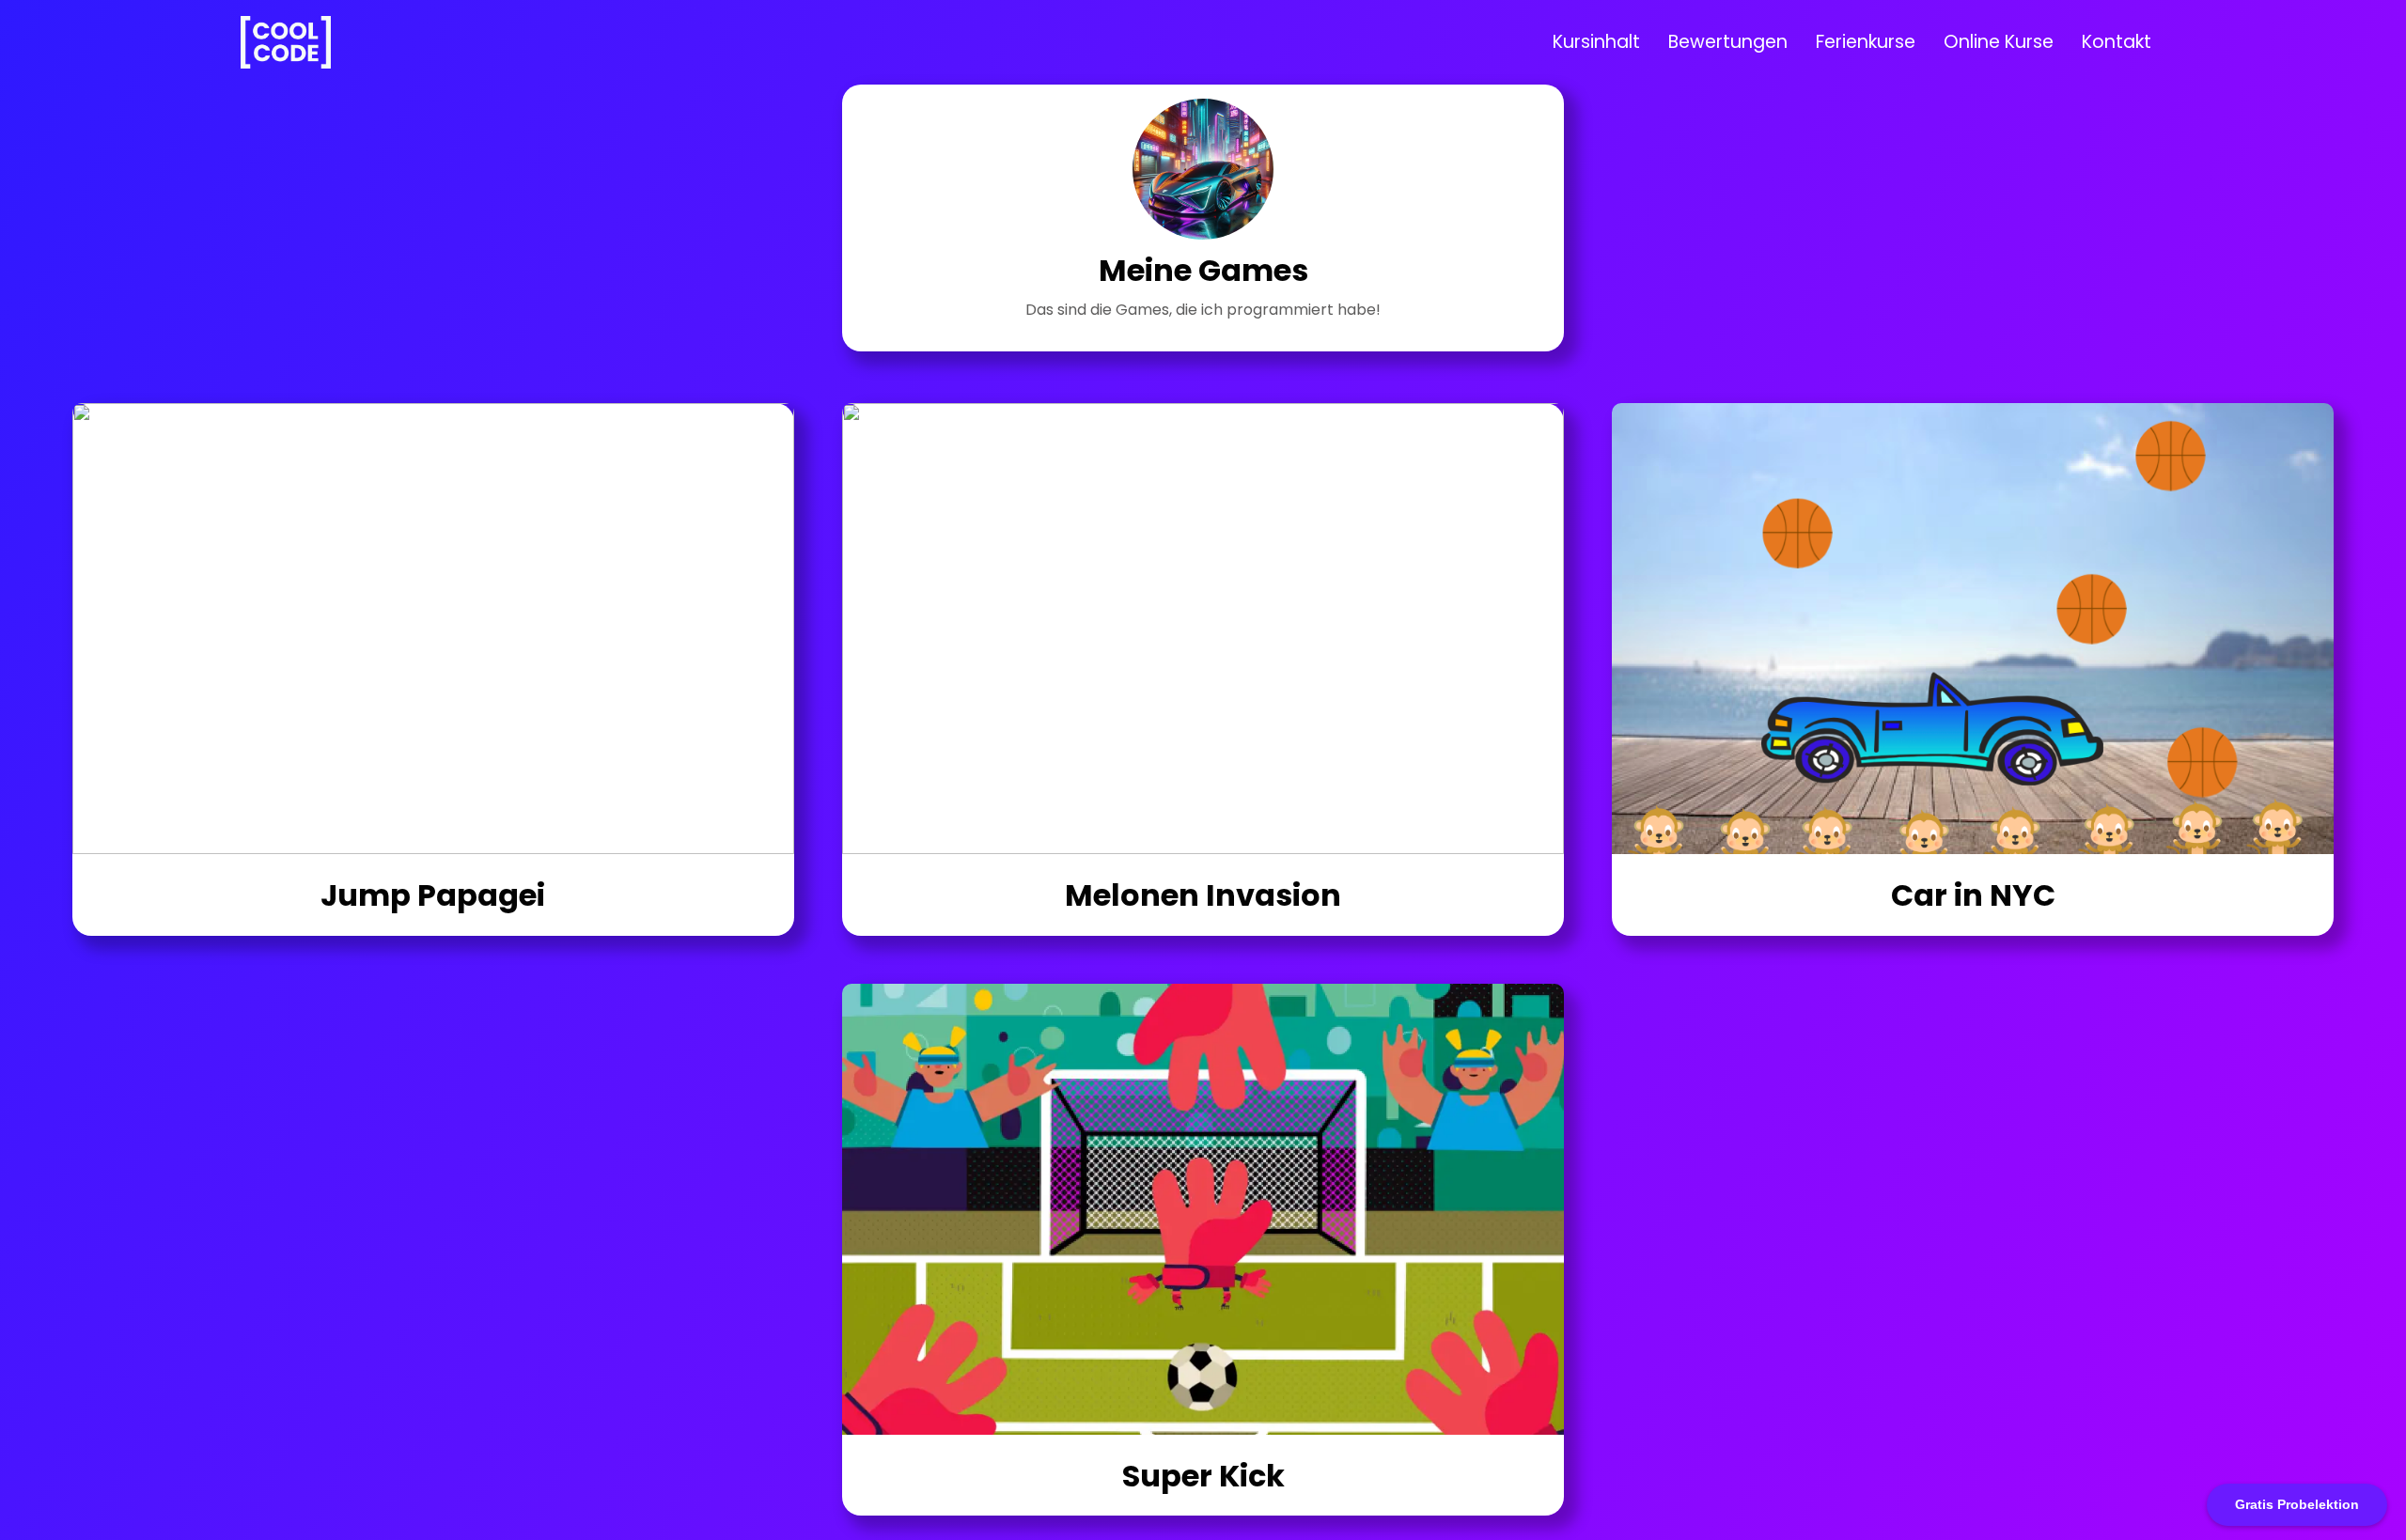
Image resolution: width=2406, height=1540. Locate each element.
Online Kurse (1999, 42)
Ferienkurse (1866, 42)
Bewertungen (1728, 42)
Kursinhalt (1596, 42)
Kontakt (2117, 42)
